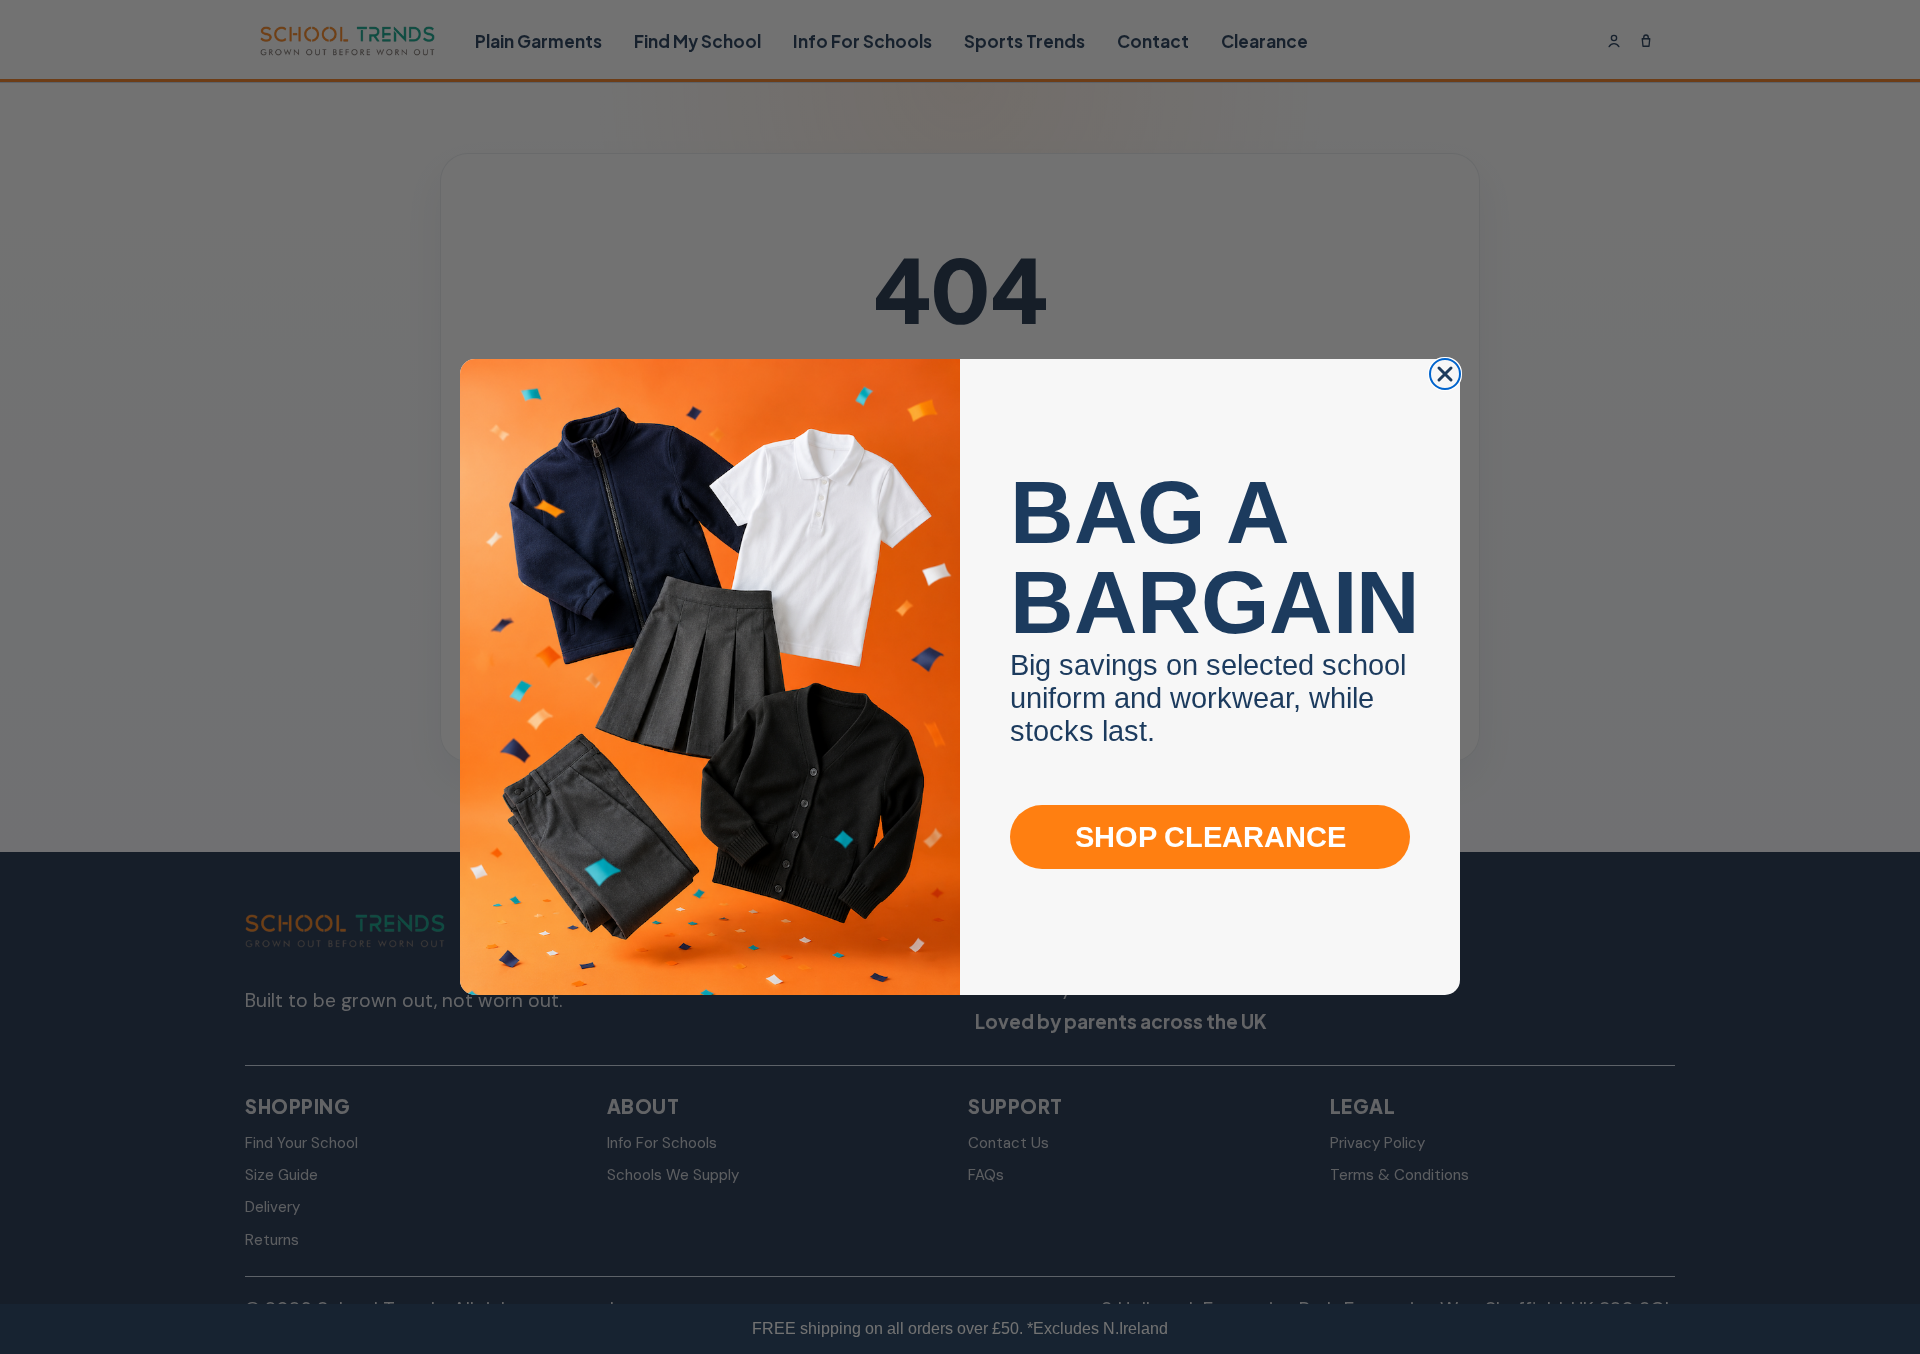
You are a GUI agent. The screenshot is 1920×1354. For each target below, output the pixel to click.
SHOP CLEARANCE (1210, 837)
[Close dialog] (1445, 374)
